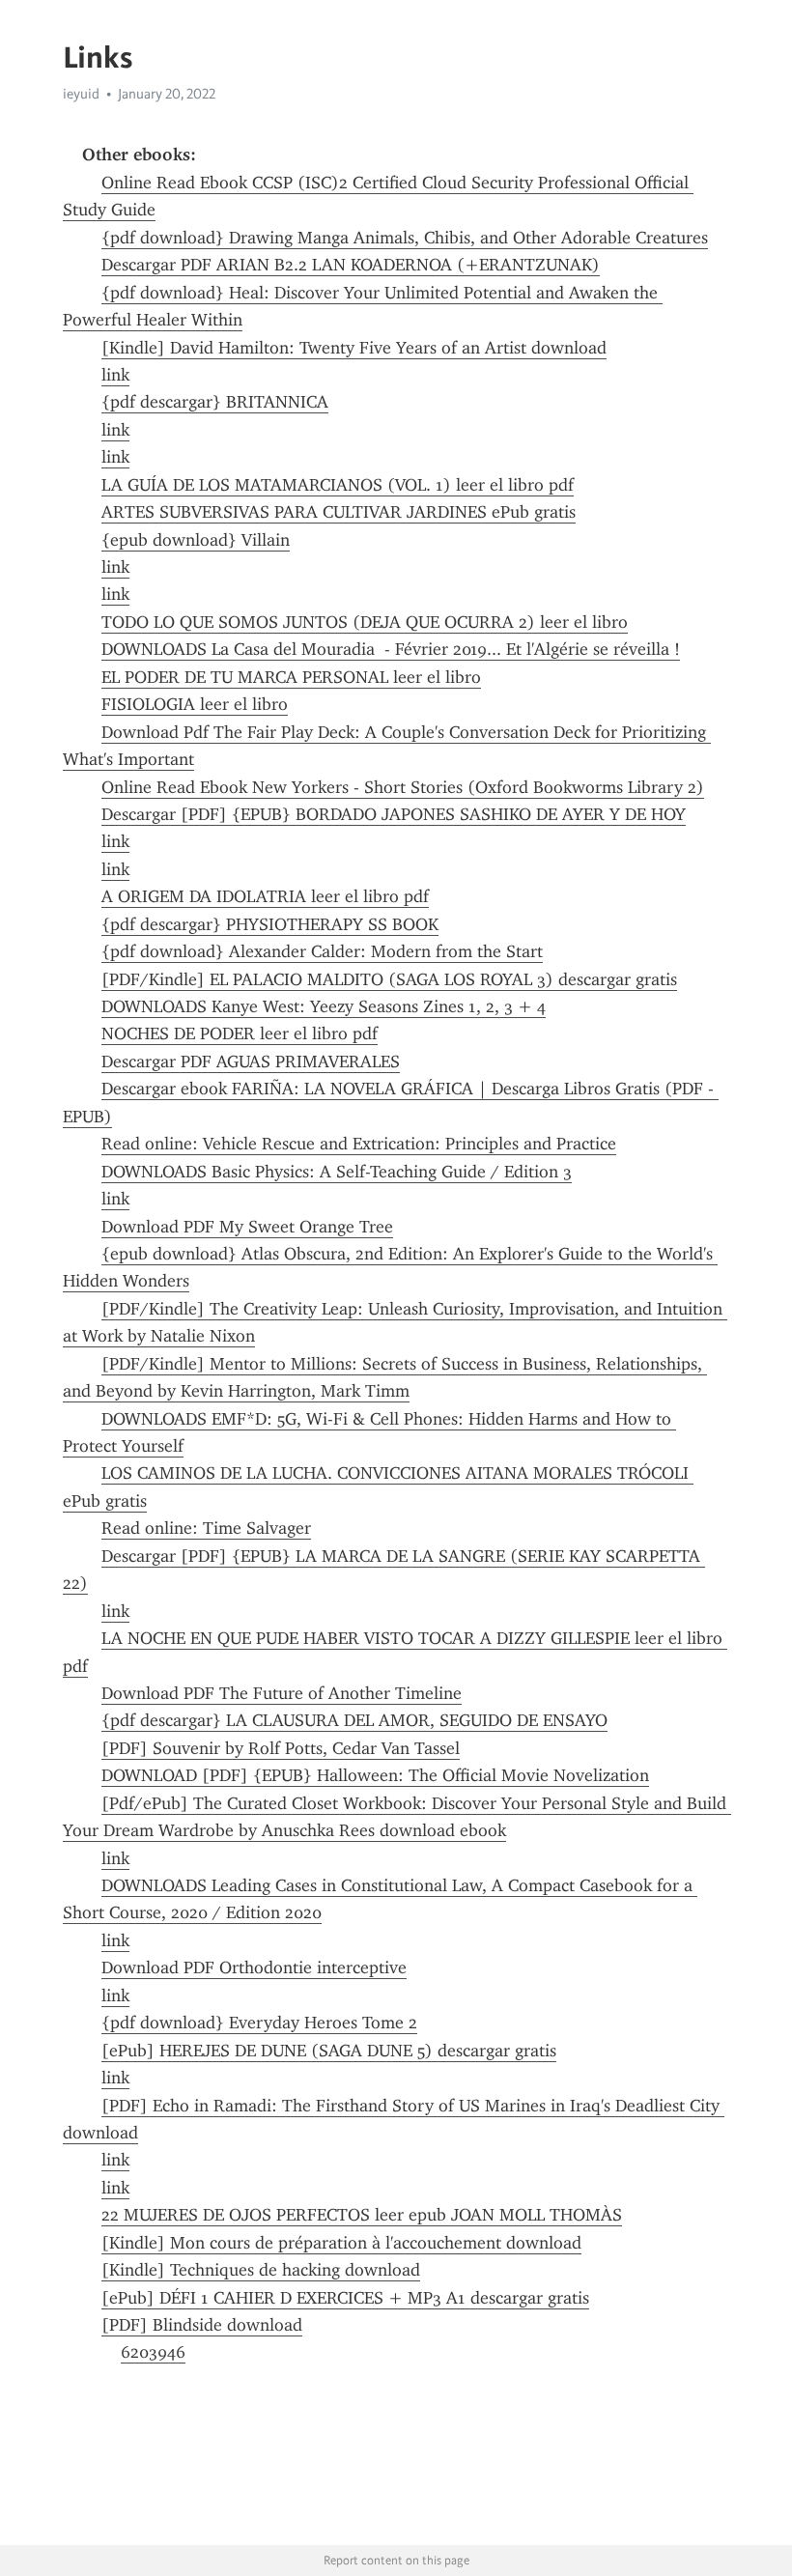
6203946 (153, 2352)
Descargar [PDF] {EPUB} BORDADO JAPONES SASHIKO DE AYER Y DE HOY (394, 814)
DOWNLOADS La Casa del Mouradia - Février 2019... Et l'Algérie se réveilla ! (391, 649)
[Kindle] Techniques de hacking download (261, 2270)
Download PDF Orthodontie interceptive (254, 1967)
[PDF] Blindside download (202, 2325)
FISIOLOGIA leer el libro (195, 704)
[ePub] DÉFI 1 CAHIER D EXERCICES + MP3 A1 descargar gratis (345, 2298)
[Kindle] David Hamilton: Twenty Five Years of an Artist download (354, 348)
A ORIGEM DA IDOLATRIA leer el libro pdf (265, 896)
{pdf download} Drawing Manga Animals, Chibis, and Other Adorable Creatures (405, 238)
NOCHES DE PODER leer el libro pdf (240, 1033)
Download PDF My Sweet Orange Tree (247, 1227)
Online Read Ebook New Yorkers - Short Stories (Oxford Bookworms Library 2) (403, 787)
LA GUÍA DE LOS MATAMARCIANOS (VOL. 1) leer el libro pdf (338, 485)
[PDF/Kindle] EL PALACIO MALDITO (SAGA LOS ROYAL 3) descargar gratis (389, 979)
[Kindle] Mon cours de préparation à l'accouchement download (341, 2243)
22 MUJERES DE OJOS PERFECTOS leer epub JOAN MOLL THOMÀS (362, 2215)
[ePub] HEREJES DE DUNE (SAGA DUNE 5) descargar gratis (329, 2051)
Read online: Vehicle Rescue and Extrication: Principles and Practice (359, 1144)
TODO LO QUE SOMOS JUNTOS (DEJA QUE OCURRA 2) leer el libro (365, 622)
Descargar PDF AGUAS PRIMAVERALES (251, 1062)
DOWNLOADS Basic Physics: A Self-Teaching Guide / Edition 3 (337, 1172)
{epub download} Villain (196, 540)
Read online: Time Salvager (206, 1528)
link (115, 375)
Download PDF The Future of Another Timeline (282, 1693)
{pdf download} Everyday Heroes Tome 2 (259, 2023)
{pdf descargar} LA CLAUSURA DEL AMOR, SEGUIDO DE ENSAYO (354, 1720)
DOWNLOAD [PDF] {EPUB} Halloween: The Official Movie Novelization (375, 1775)
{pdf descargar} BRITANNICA (215, 402)
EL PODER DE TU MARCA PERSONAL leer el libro (291, 677)
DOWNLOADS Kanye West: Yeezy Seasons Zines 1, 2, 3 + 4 (324, 1006)
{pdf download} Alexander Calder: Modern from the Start (322, 951)
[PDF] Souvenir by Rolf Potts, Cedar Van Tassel (281, 1748)
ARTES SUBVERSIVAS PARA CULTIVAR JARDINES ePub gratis (339, 512)
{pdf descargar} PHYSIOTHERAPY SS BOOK (270, 924)
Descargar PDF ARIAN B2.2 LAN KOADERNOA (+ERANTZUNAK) (351, 265)
